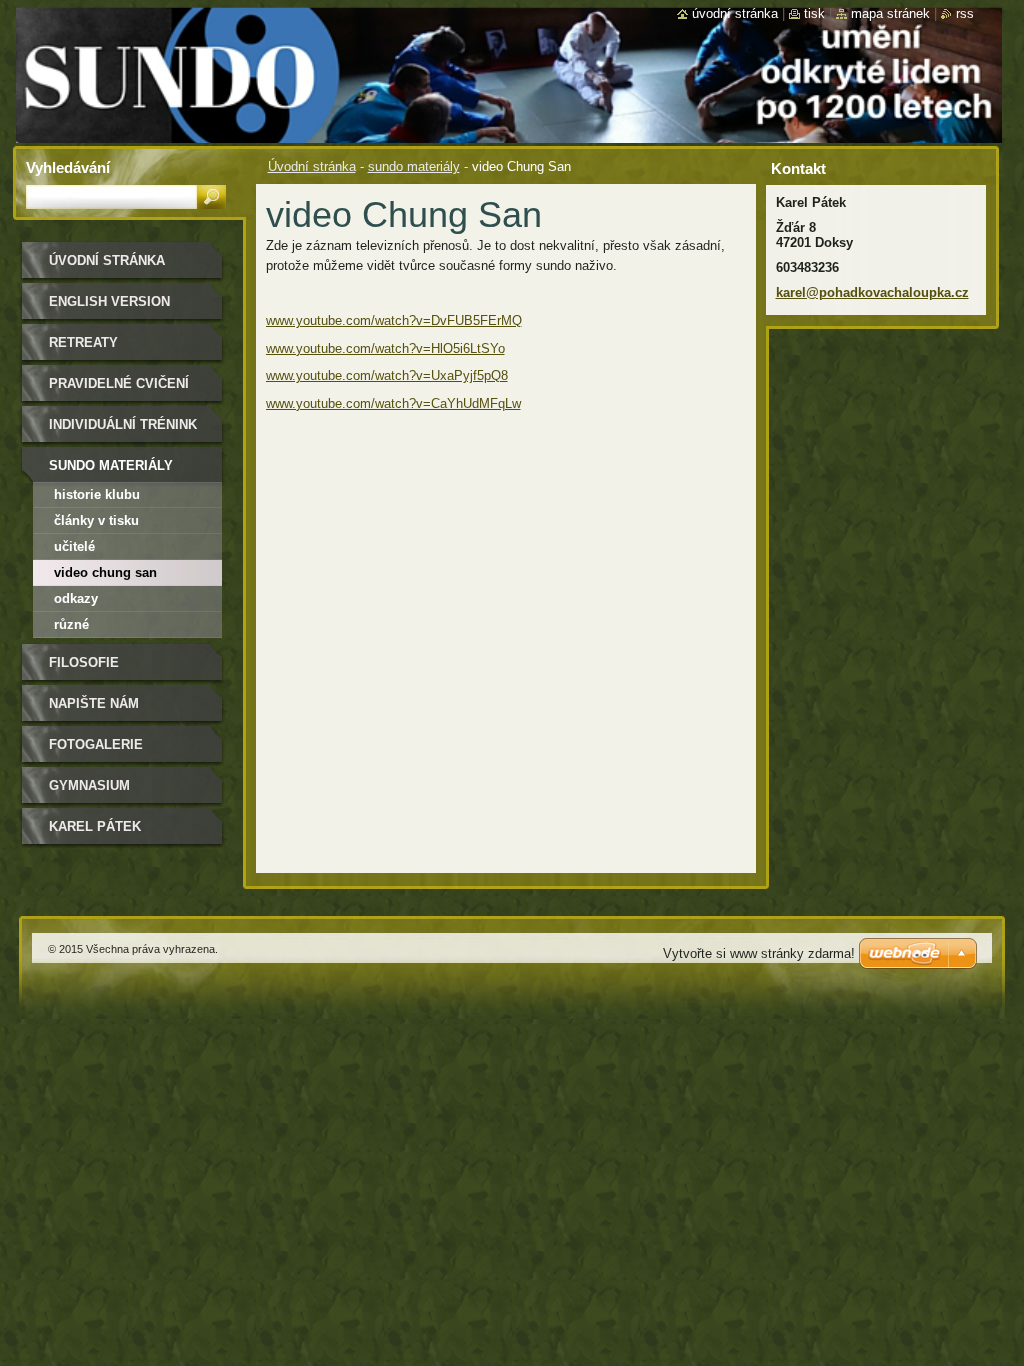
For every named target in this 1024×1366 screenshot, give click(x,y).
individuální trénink (123, 424)
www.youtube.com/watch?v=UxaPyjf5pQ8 (387, 375)
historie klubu (97, 494)
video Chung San (105, 572)
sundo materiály (414, 166)
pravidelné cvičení (119, 383)
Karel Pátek (95, 826)
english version (109, 301)
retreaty (83, 342)
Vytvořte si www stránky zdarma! (759, 953)
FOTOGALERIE (96, 744)
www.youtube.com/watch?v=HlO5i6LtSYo (385, 348)
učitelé (74, 546)
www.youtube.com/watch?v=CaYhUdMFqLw (393, 403)
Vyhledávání (68, 167)
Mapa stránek (890, 13)
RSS (965, 13)
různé (71, 624)
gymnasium (89, 785)
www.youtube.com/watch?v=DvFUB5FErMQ (394, 320)
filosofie (84, 662)
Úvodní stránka (312, 166)
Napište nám (94, 703)
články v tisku (96, 520)
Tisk (814, 13)
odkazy (76, 598)
